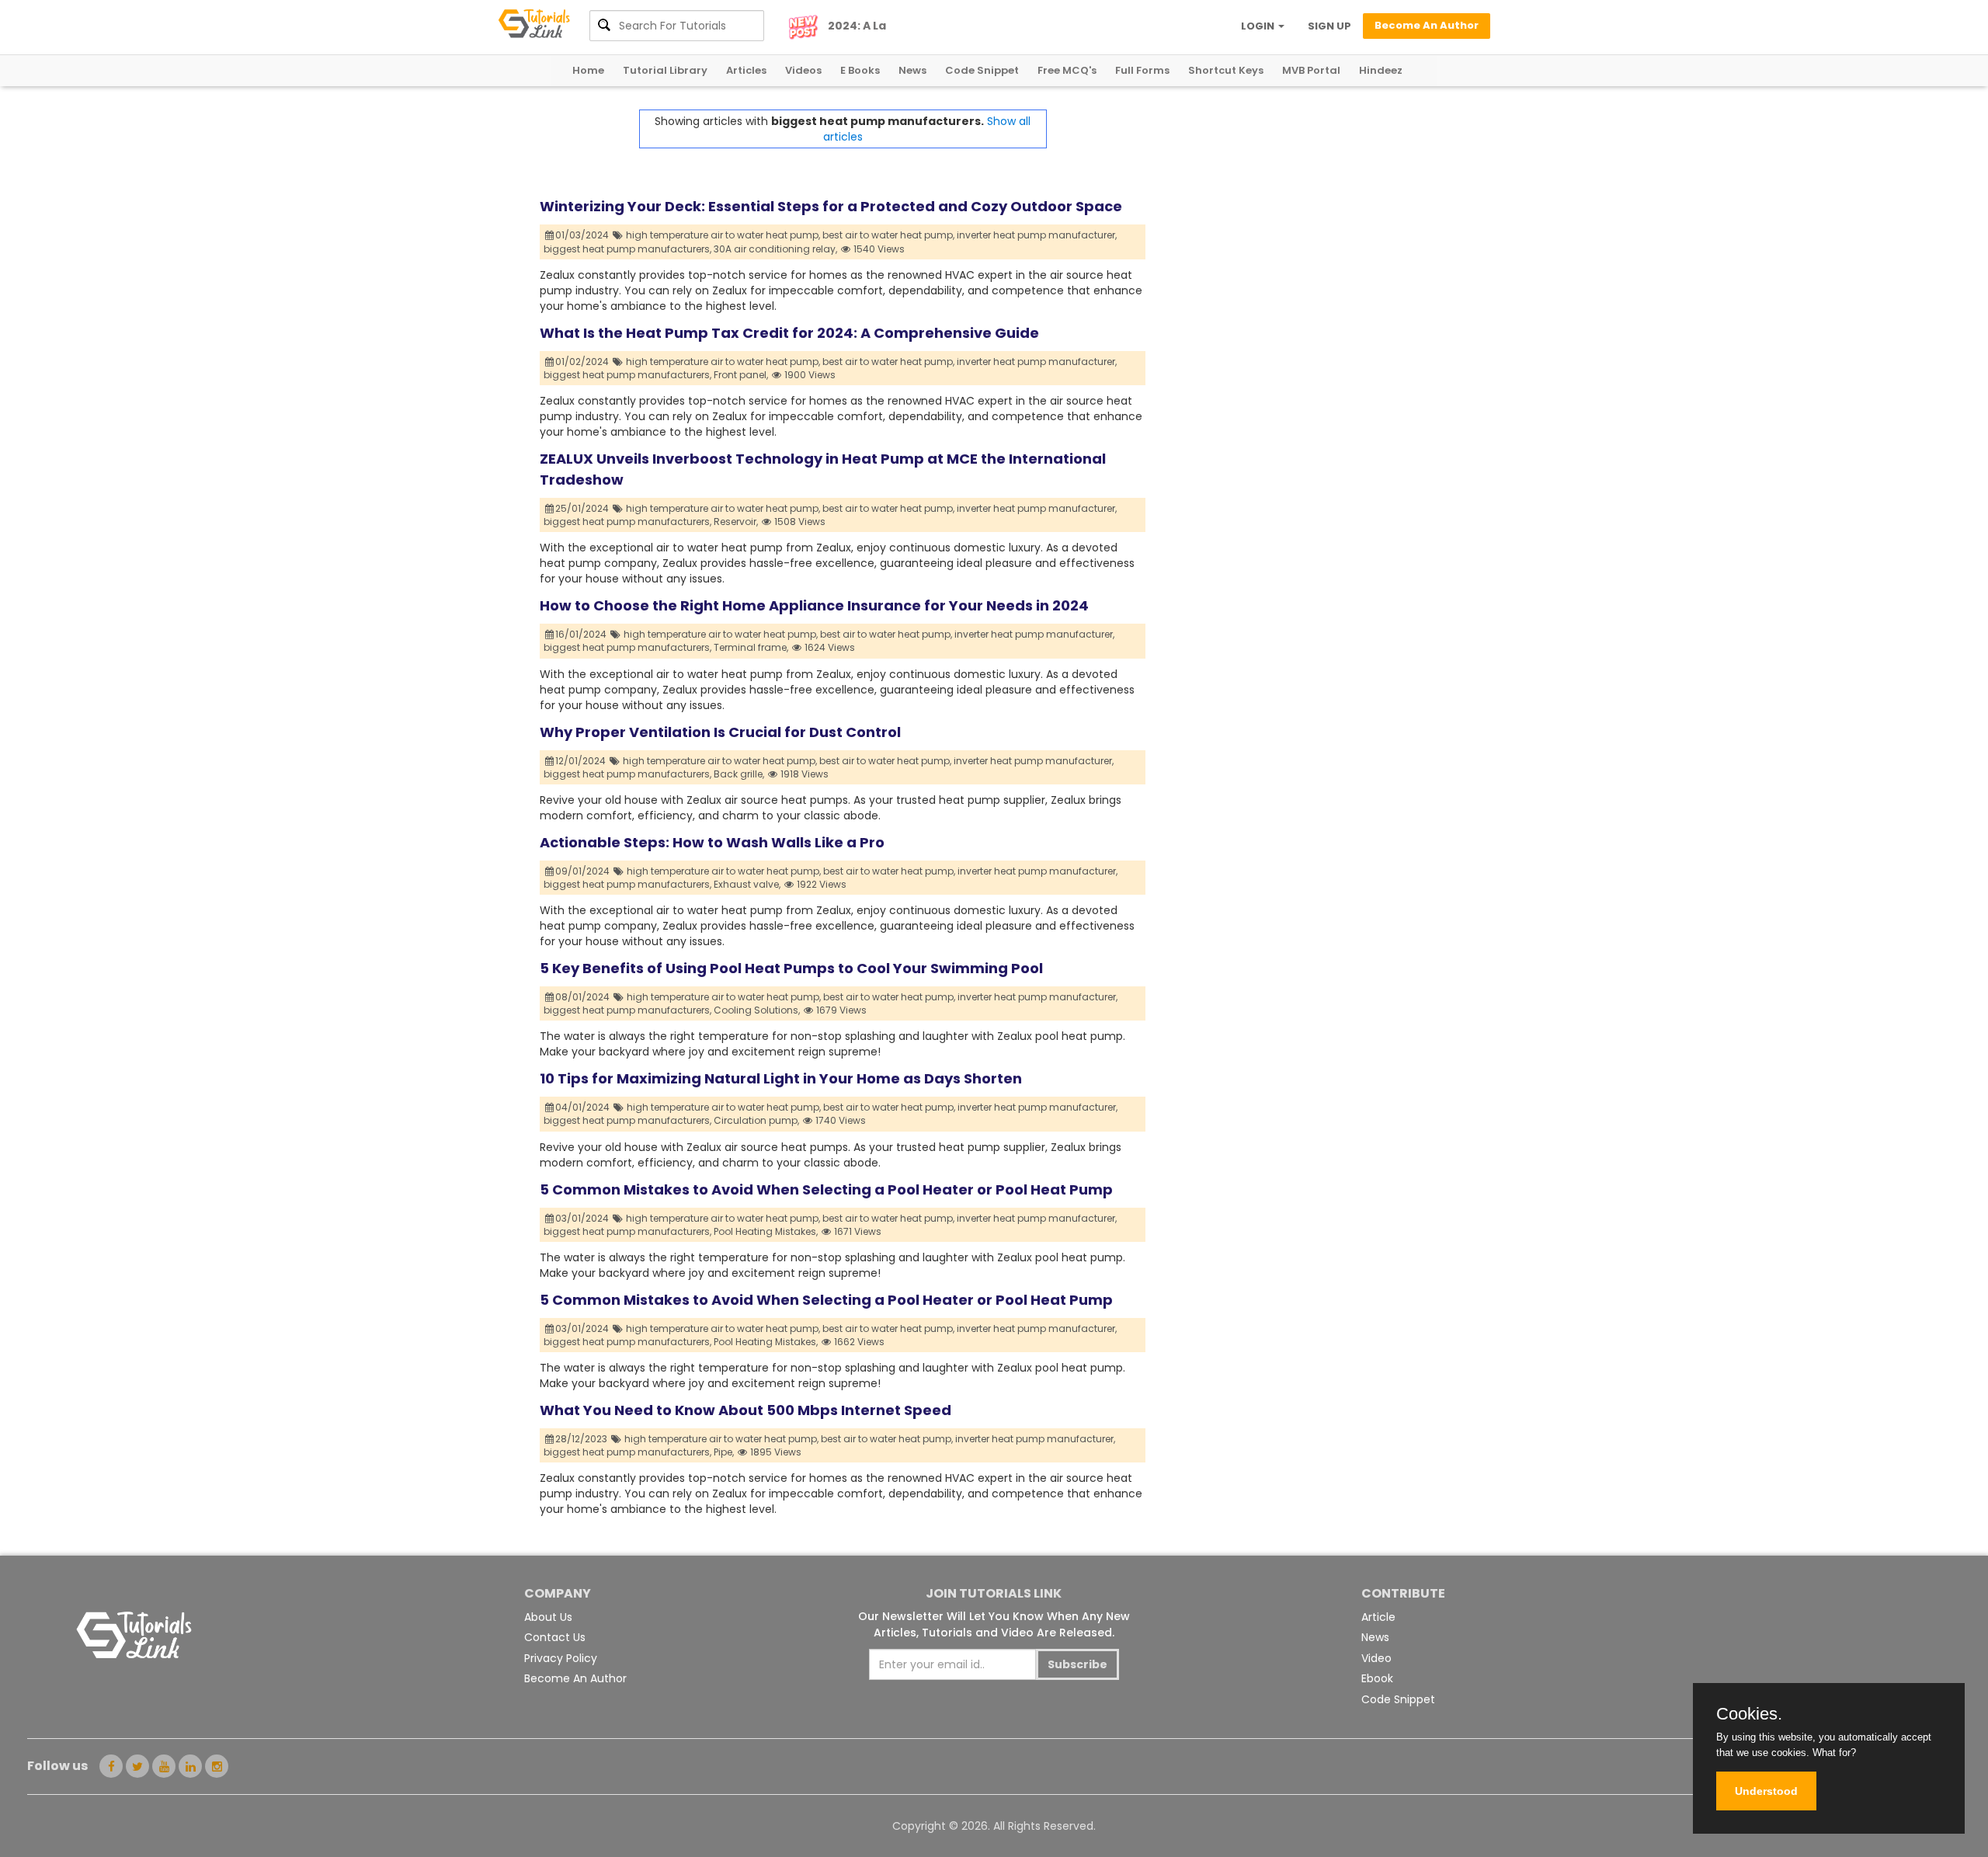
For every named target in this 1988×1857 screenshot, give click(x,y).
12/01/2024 (582, 761)
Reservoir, (736, 522)
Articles (746, 70)
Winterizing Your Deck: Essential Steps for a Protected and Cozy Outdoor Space (831, 206)
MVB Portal (1311, 70)
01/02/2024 (583, 362)
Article (1378, 1617)
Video (1376, 1658)
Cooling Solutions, (757, 1010)
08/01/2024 (584, 997)
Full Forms (1142, 70)
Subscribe (1077, 1664)
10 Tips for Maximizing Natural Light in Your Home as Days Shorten (781, 1078)
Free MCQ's (1067, 70)
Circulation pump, (756, 1120)
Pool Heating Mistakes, (766, 1231)
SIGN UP (1329, 26)
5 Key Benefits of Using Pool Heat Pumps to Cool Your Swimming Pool (791, 968)
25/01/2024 (583, 508)
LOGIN (1259, 26)
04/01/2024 (584, 1107)
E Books (860, 70)
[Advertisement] (1297, 218)
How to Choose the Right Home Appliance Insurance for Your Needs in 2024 (814, 605)
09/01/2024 (584, 871)
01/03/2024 (583, 235)
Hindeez (1381, 70)
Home (588, 70)
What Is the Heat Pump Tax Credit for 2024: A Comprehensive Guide (789, 333)
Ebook (1377, 1678)
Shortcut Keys (1226, 70)
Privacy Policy (561, 1658)
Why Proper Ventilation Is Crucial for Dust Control (720, 732)
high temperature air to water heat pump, (723, 235)
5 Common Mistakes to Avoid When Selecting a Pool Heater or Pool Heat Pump (826, 1189)
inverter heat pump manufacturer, (1037, 235)
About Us (548, 1617)
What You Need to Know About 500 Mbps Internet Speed (745, 1410)
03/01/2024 (583, 1218)
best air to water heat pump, (888, 235)
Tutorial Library (665, 70)
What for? (1834, 1753)
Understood (1766, 1791)
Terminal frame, (751, 647)
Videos (803, 70)
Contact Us (555, 1637)
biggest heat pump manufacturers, (627, 249)
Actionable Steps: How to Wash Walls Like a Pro (712, 842)
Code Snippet (982, 70)
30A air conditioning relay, (775, 249)
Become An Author (575, 1678)
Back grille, (739, 774)
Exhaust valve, (747, 884)
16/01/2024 (582, 634)
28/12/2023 (582, 1439)
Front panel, (741, 375)
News (912, 70)
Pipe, (724, 1452)
